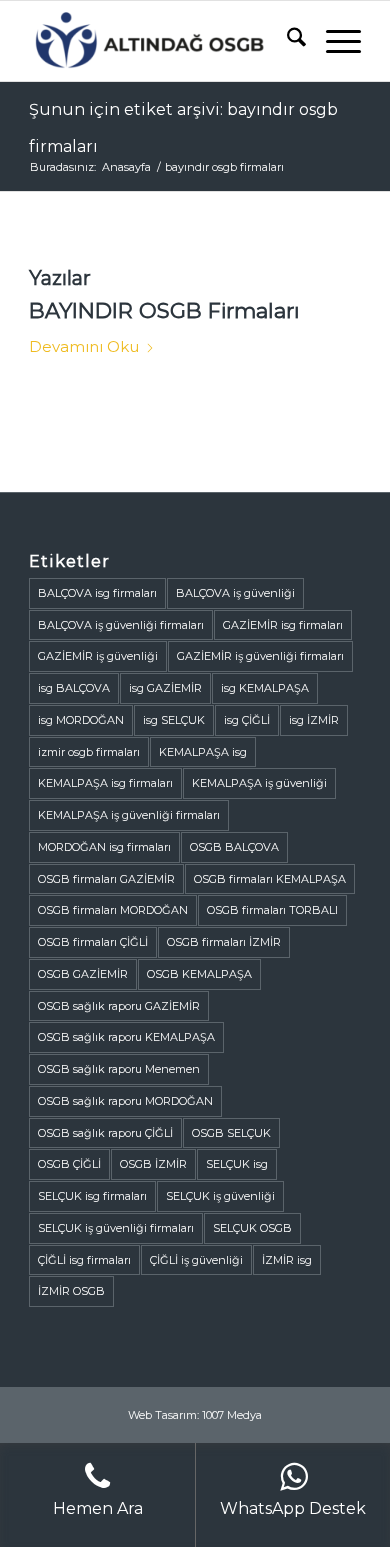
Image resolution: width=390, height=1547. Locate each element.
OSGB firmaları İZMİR (224, 942)
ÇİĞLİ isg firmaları (84, 1260)
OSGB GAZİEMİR (83, 974)
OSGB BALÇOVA (234, 847)
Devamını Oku (84, 346)
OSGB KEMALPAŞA (199, 974)
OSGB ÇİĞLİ (69, 1164)
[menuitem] (286, 41)
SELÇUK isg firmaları (92, 1196)
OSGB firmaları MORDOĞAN (113, 910)
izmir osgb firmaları (89, 752)
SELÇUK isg (237, 1164)
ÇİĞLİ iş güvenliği (196, 1260)
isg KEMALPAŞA (265, 688)
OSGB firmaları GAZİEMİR (106, 879)
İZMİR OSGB (71, 1291)
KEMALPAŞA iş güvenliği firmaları (129, 815)
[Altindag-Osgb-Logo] (161, 41)
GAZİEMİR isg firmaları (283, 625)
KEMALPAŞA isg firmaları (105, 783)
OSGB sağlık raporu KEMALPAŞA (126, 1037)
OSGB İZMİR (153, 1164)
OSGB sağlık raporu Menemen (119, 1069)
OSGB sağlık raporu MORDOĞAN (125, 1101)
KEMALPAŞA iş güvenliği (259, 783)
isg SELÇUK (174, 720)
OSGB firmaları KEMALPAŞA (270, 879)
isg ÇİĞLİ (247, 720)
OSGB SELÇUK (231, 1133)
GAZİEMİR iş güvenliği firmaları (260, 656)
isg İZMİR (314, 720)
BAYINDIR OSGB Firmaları (164, 310)
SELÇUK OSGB (252, 1228)
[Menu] (333, 41)
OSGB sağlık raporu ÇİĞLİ (105, 1133)
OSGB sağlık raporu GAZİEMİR (119, 1006)
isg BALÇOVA (74, 688)
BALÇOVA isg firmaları (97, 593)
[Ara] (286, 41)
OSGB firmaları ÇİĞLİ (93, 942)
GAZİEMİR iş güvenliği (98, 656)
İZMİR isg (287, 1260)
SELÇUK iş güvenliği (220, 1196)
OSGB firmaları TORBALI (272, 910)
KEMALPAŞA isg (203, 752)
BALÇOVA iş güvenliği (235, 593)
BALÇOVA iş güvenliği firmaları (121, 625)
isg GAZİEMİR (165, 688)
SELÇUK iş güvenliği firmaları (116, 1228)
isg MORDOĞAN (81, 720)
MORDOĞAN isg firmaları (104, 847)
